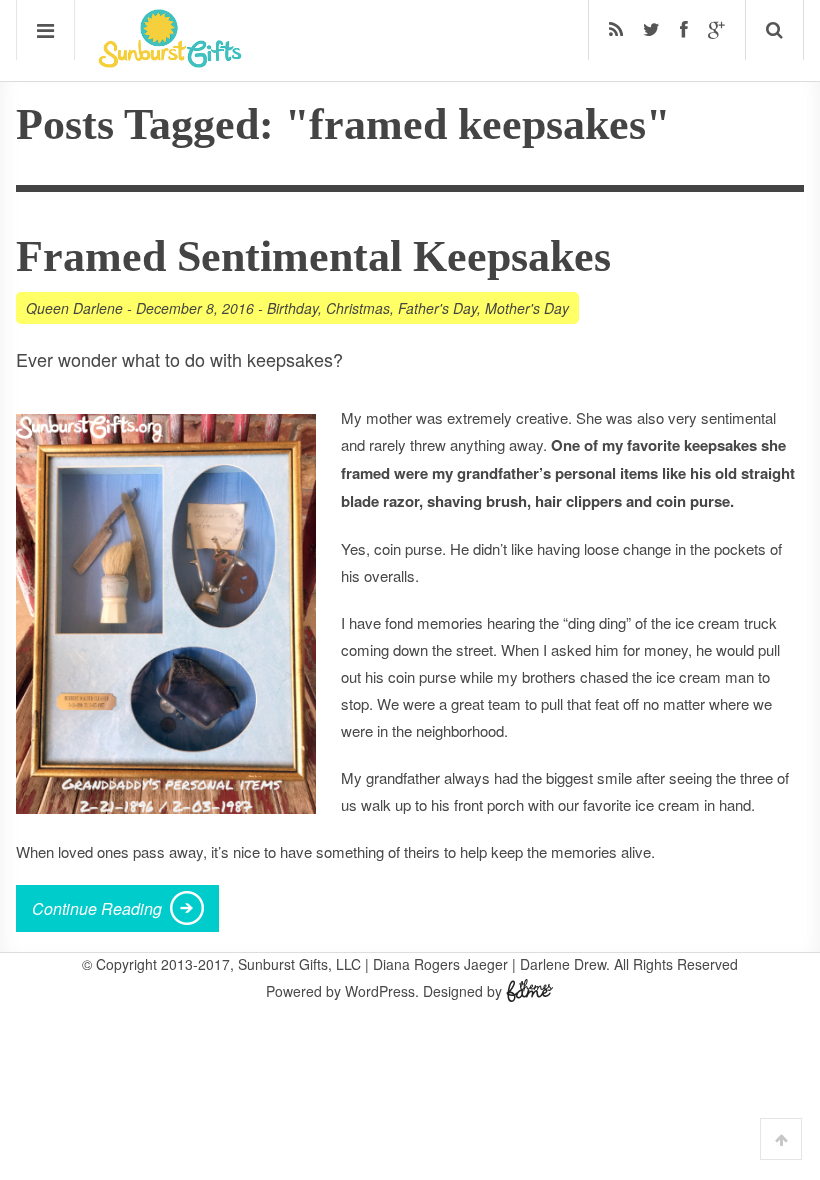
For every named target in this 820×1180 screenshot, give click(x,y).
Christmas (358, 308)
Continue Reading (97, 908)
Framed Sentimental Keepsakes (313, 256)
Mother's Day (527, 308)
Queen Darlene (74, 308)
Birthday (292, 308)
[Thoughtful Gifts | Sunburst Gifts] (170, 61)
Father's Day (437, 308)
